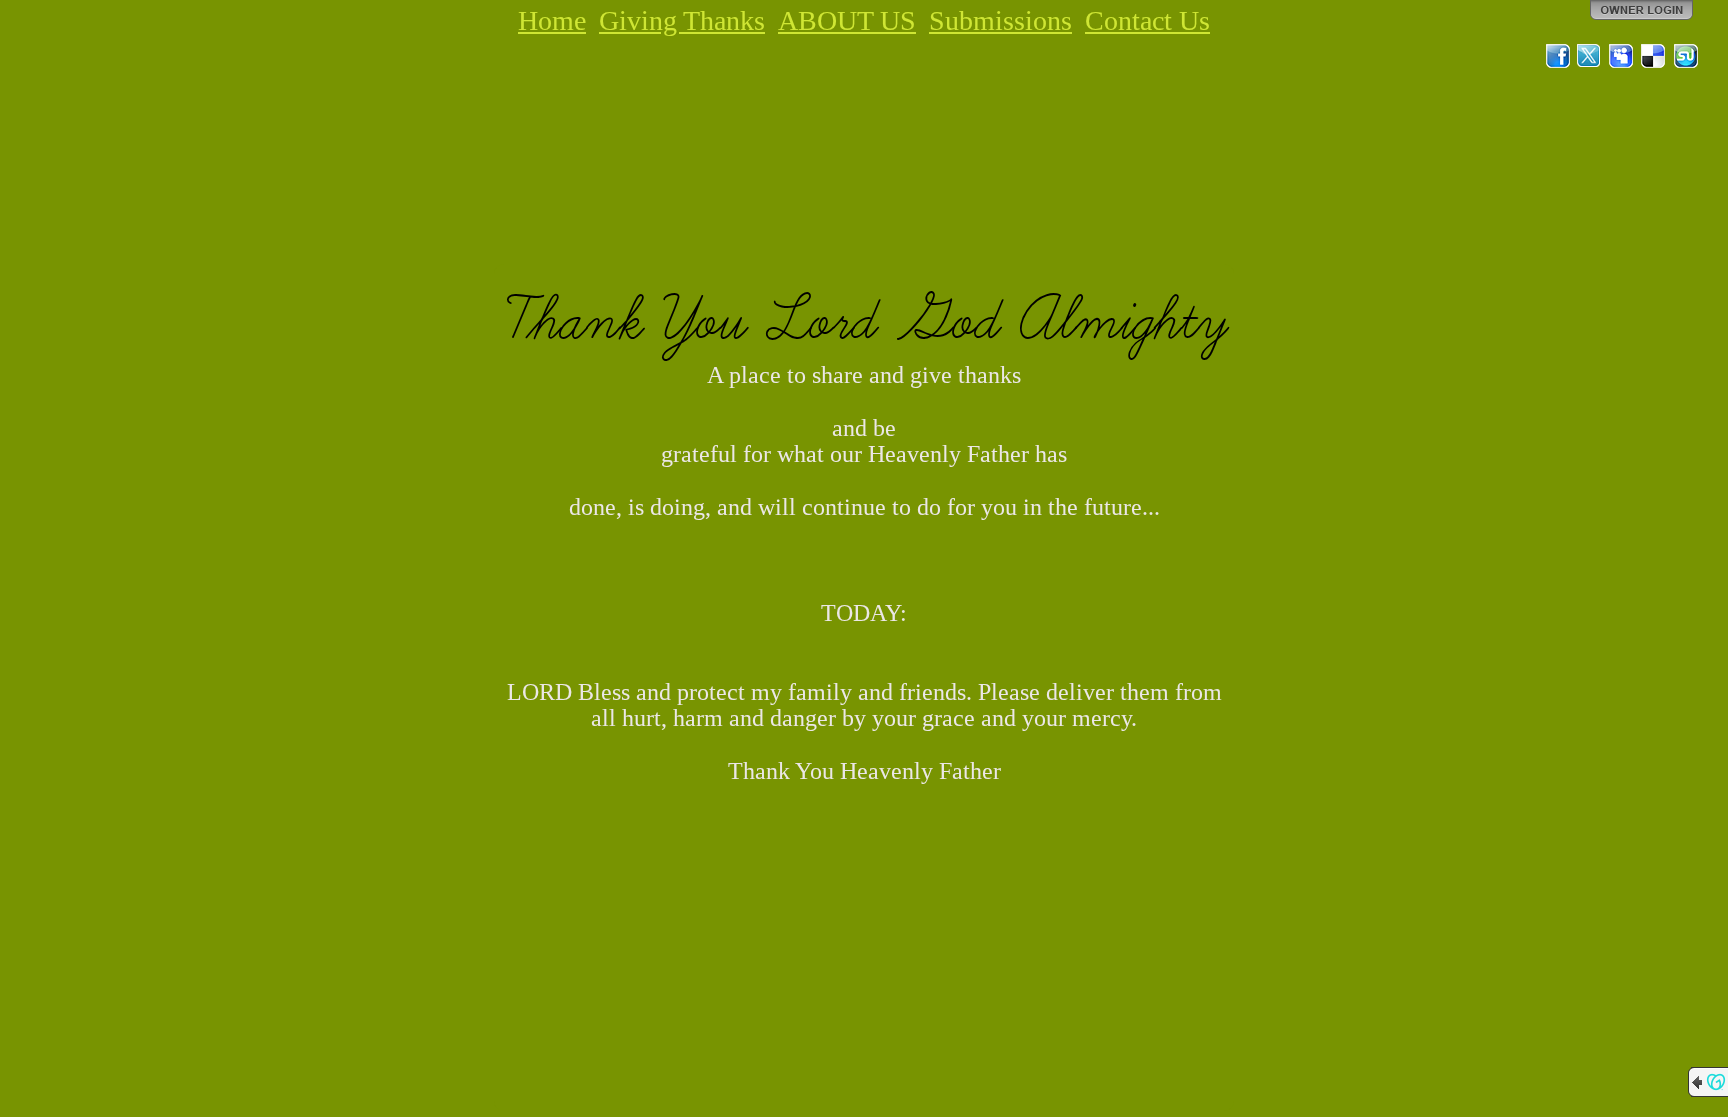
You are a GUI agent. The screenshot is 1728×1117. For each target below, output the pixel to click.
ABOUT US (847, 20)
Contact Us (1147, 20)
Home (552, 20)
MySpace (1622, 56)
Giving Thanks (682, 20)
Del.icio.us (1654, 56)
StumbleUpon (1686, 56)
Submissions (1000, 20)
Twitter (1590, 56)
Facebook (1558, 56)
